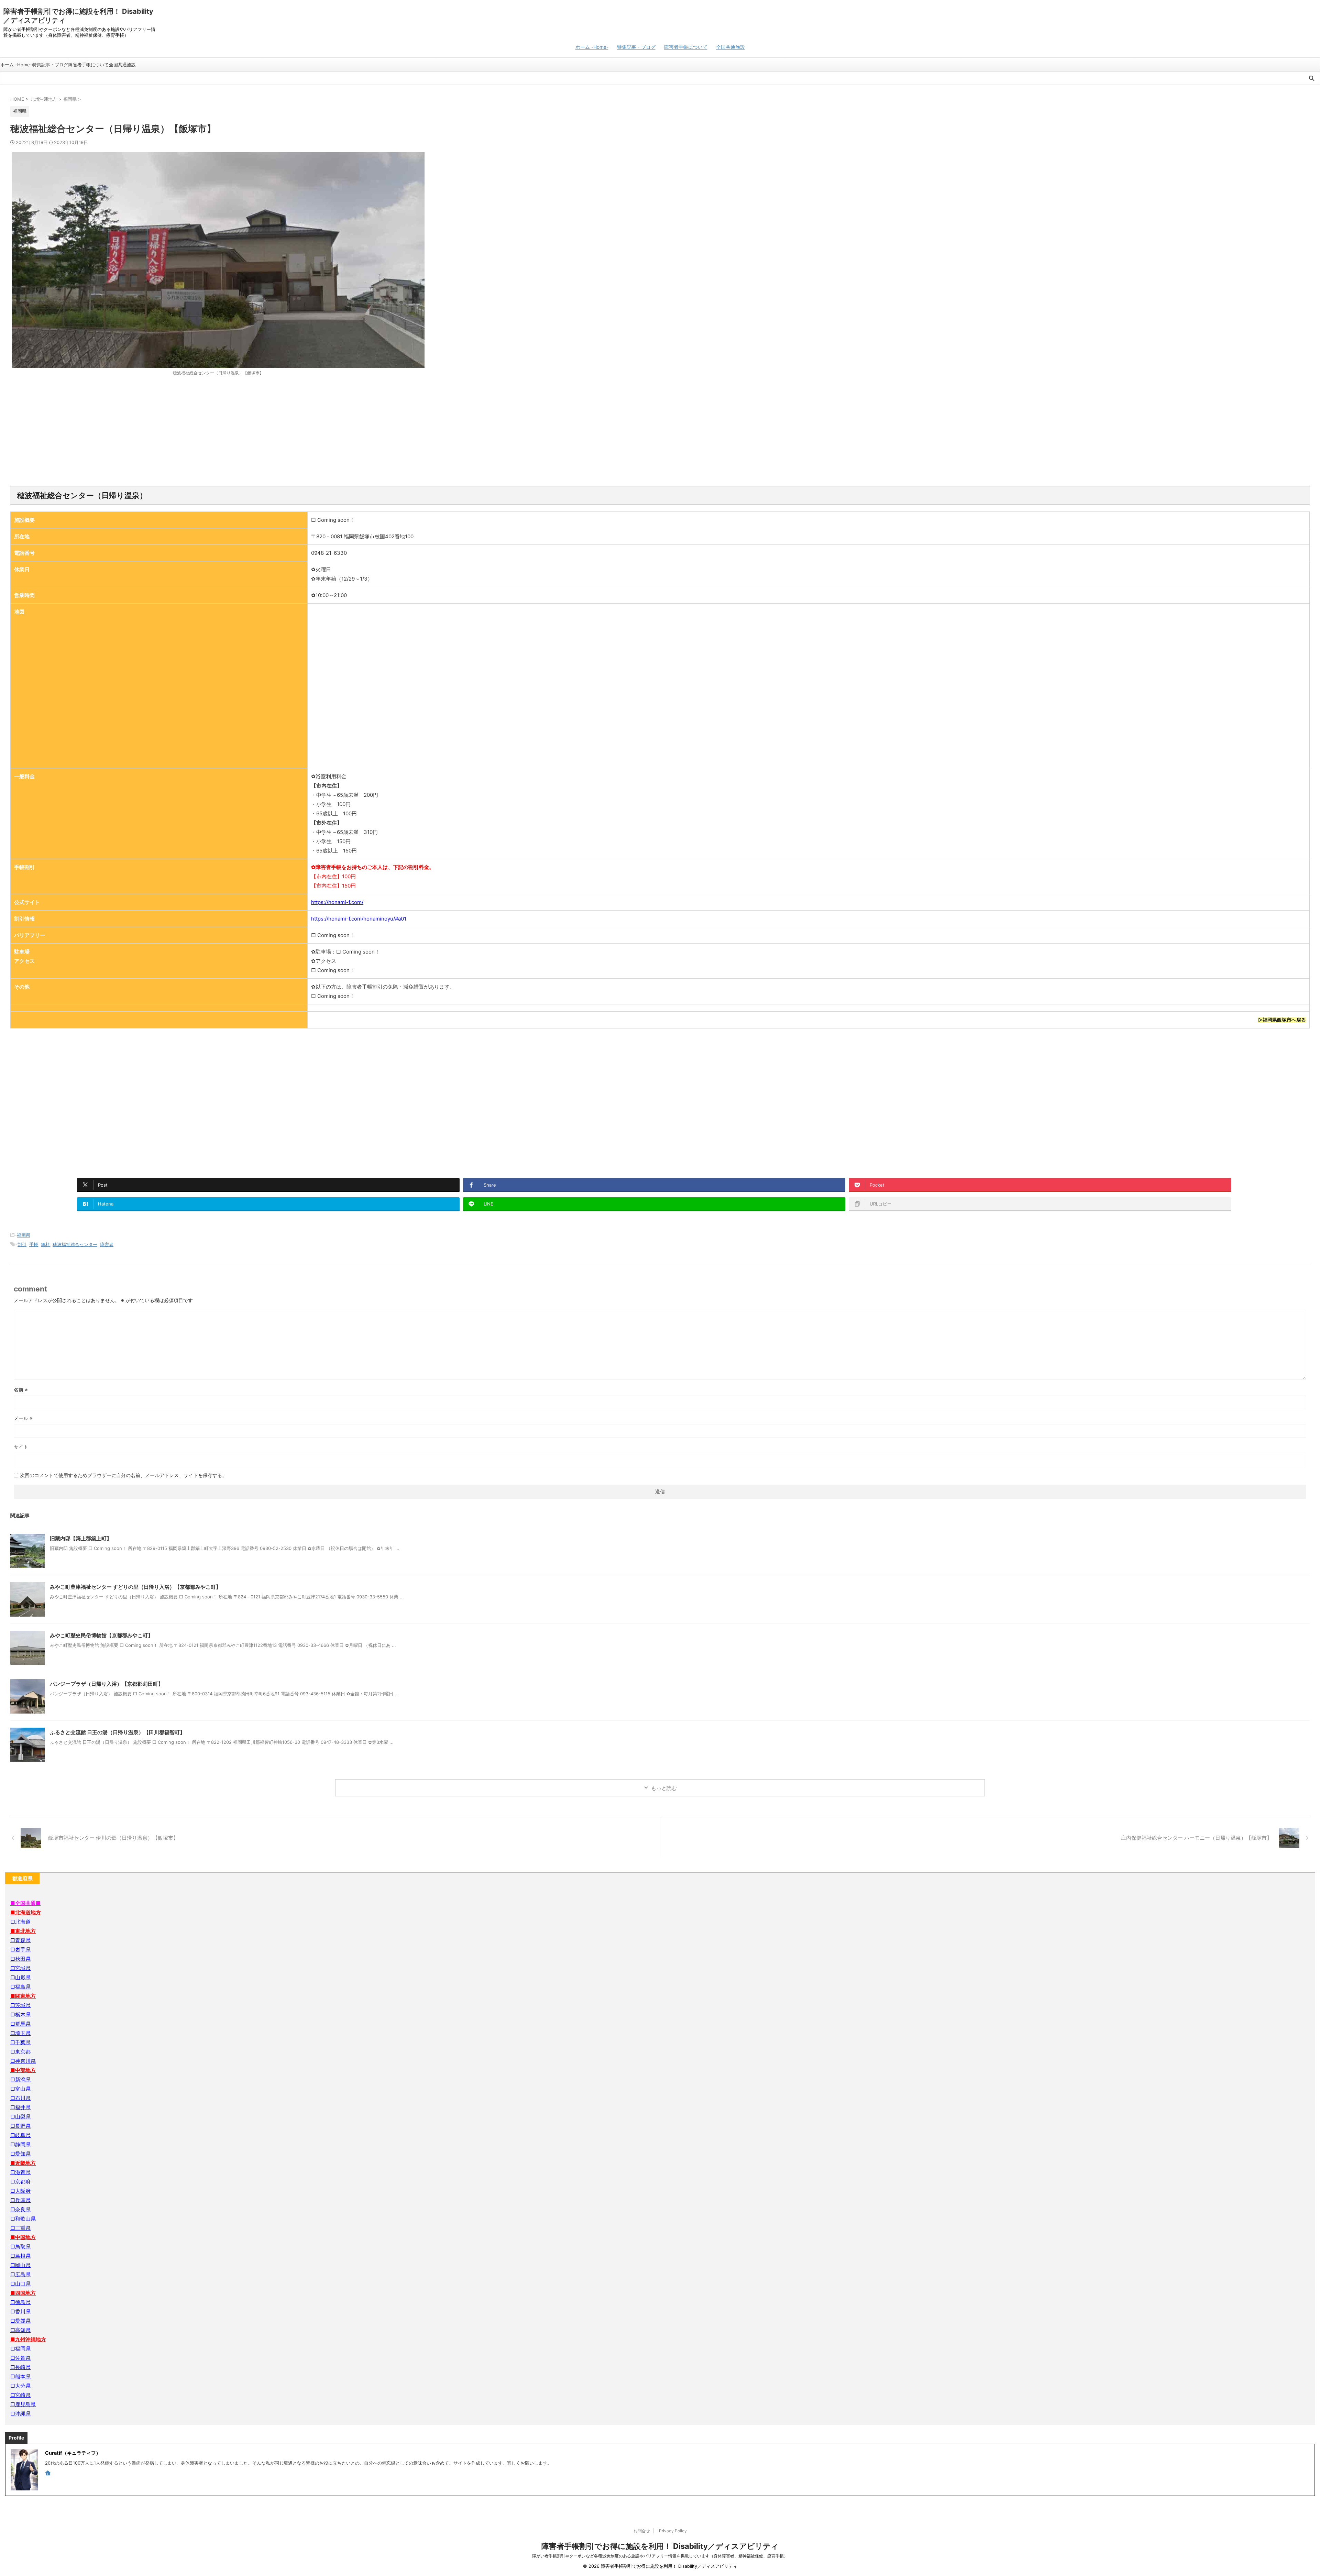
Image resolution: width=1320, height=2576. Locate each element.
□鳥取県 (20, 2247)
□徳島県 (20, 2302)
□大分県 (20, 2386)
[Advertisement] (660, 431)
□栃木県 (20, 2014)
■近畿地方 (23, 2163)
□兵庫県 (20, 2200)
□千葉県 (20, 2042)
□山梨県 (20, 2117)
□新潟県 (20, 2079)
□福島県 (20, 1987)
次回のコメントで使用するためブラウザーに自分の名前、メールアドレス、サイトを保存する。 (123, 1475)
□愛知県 (20, 2154)
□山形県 (20, 1977)
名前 (21, 1390)
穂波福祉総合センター (75, 1244)
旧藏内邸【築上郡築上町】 (81, 1538)
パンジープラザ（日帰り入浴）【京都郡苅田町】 (107, 1684)
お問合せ (642, 2531)
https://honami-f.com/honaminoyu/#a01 (359, 919)
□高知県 (20, 2330)
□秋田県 (20, 1959)
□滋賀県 (20, 2172)
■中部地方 (23, 2070)
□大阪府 (20, 2191)
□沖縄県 (20, 2414)
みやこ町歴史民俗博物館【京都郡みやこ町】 (101, 1635)
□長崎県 (20, 2367)
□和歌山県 (23, 2219)
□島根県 (20, 2256)
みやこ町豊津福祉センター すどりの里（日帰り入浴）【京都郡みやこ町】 (135, 1587)
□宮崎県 (20, 2395)
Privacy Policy (673, 2531)
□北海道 (20, 1922)
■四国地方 (23, 2293)
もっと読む (664, 1788)
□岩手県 (20, 1950)
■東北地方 (23, 1931)
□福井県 (20, 2107)
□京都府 (20, 2182)
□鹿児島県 (23, 2404)
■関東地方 (23, 1996)
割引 (22, 1244)
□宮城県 (20, 1968)
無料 (45, 1244)
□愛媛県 (20, 2321)
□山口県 (20, 2284)
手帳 (34, 1244)
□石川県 (20, 2098)
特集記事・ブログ (636, 47)
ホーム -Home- (592, 47)
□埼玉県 (20, 2033)
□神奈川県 (23, 2061)
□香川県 (20, 2311)
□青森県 (20, 1940)
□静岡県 (20, 2144)
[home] (48, 2474)
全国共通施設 (730, 47)
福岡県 (24, 1235)
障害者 (107, 1244)
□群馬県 (20, 2024)
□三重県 (20, 2228)
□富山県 (20, 2089)
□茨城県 (20, 2005)
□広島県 (20, 2274)
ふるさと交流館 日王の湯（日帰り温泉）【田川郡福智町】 (117, 1732)
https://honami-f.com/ (337, 902)
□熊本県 (20, 2376)
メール (23, 1418)
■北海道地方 (26, 1912)
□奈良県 (20, 2209)
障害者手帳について (686, 47)
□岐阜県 (20, 2135)
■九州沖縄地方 (28, 2339)
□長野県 (20, 2126)
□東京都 (20, 2052)
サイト (21, 1447)
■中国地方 (23, 2237)
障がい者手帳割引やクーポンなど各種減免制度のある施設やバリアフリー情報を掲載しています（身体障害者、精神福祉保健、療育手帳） (660, 2556)
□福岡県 (20, 2349)
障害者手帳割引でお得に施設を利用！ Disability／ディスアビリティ (660, 2546)
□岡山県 (20, 2265)
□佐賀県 (20, 2358)
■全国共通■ (25, 1903)
